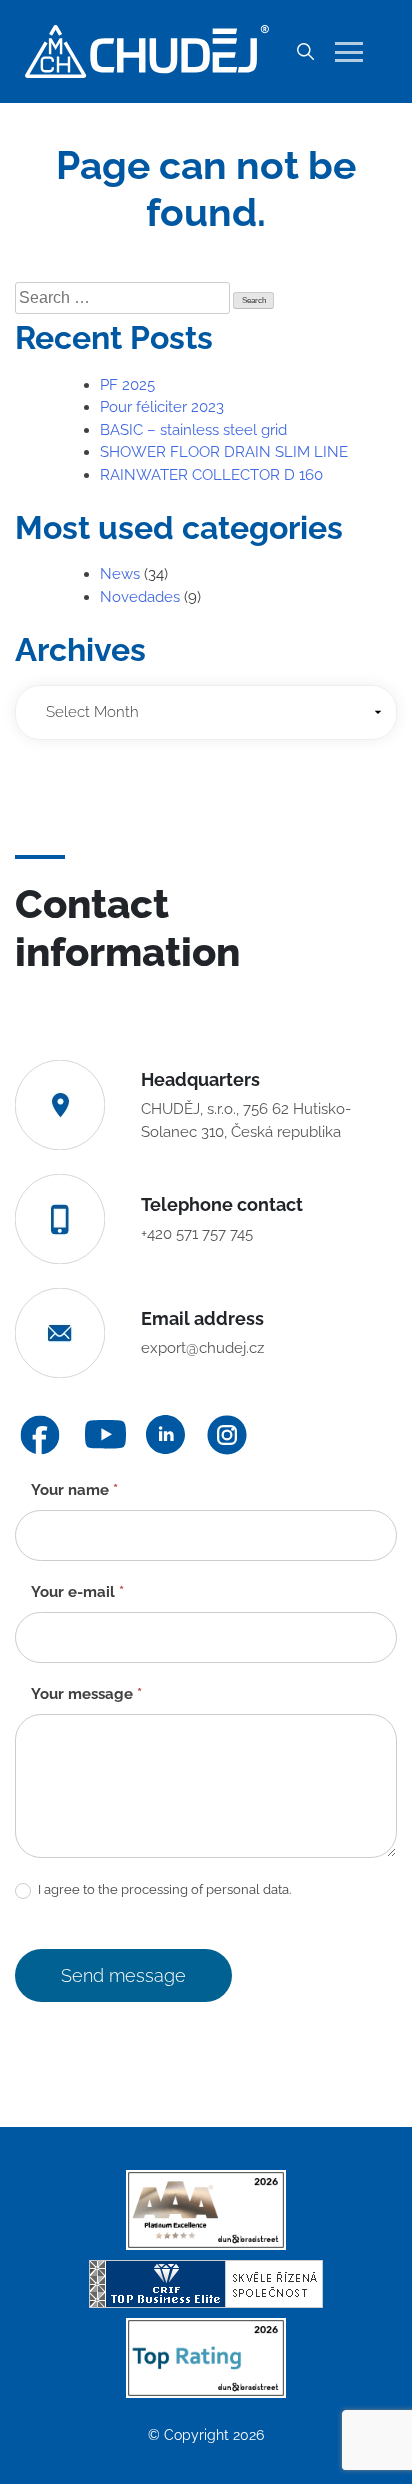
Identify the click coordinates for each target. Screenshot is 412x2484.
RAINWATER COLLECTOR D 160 (211, 475)
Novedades (140, 597)
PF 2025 (127, 385)
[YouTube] (105, 1434)
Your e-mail (77, 1592)
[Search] (305, 52)
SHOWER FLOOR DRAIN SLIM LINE (224, 452)
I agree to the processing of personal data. (163, 1889)
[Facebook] (40, 1435)
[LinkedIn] (165, 1434)
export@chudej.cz (202, 1348)
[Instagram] (227, 1435)
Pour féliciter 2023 (162, 407)
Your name (74, 1490)
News (120, 574)
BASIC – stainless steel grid (193, 430)
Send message (123, 1975)
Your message (86, 1694)
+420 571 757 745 (197, 1234)
